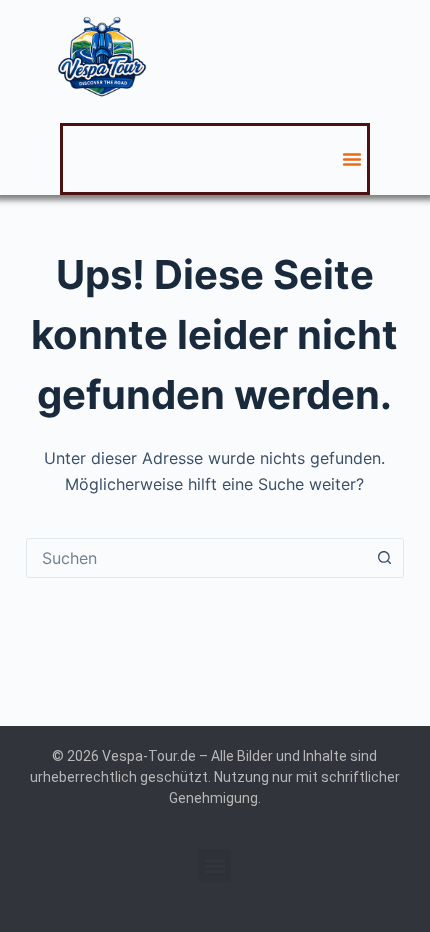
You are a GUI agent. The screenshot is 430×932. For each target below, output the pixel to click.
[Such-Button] (384, 558)
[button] (352, 159)
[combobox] (196, 558)
